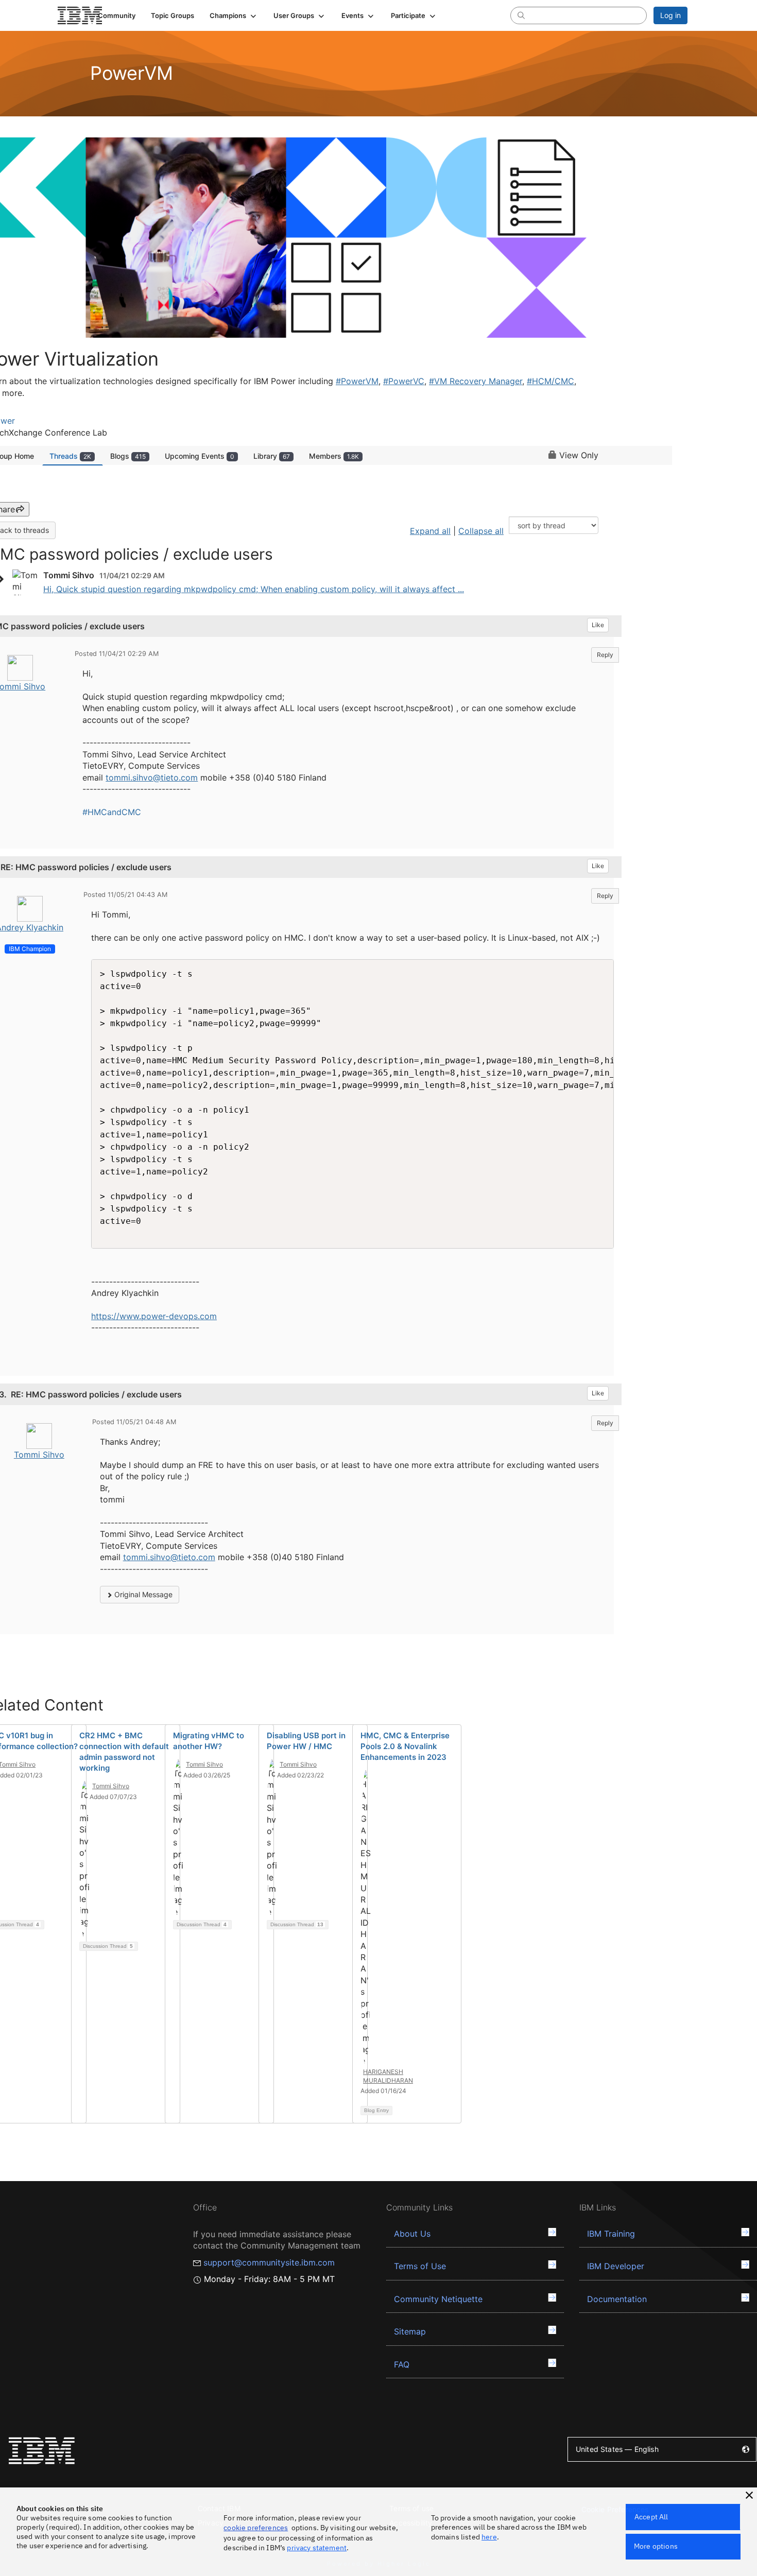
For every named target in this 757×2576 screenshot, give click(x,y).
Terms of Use (420, 2266)
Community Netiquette (438, 2299)
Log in (670, 15)
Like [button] (598, 625)
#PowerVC (404, 381)
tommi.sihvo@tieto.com (152, 777)
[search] (521, 15)
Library (272, 456)
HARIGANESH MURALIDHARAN (388, 2076)
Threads (70, 456)
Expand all (430, 531)
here (489, 2537)
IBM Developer (616, 2266)
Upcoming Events (200, 456)
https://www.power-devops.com (154, 1316)
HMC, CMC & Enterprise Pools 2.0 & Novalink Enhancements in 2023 (405, 1746)
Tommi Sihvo (39, 1455)
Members (334, 456)
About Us (412, 2234)
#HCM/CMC (550, 381)
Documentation (617, 2299)
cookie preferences (256, 2528)
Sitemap (410, 2331)
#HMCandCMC (112, 812)
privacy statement (317, 2548)
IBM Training (611, 2234)
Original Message (142, 1594)
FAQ (402, 2364)
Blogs (128, 456)
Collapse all (481, 531)
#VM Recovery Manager (476, 381)
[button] (234, 15)
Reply (605, 655)
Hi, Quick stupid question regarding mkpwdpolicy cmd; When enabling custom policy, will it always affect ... (254, 589)
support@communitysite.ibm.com (269, 2262)
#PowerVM (357, 381)
